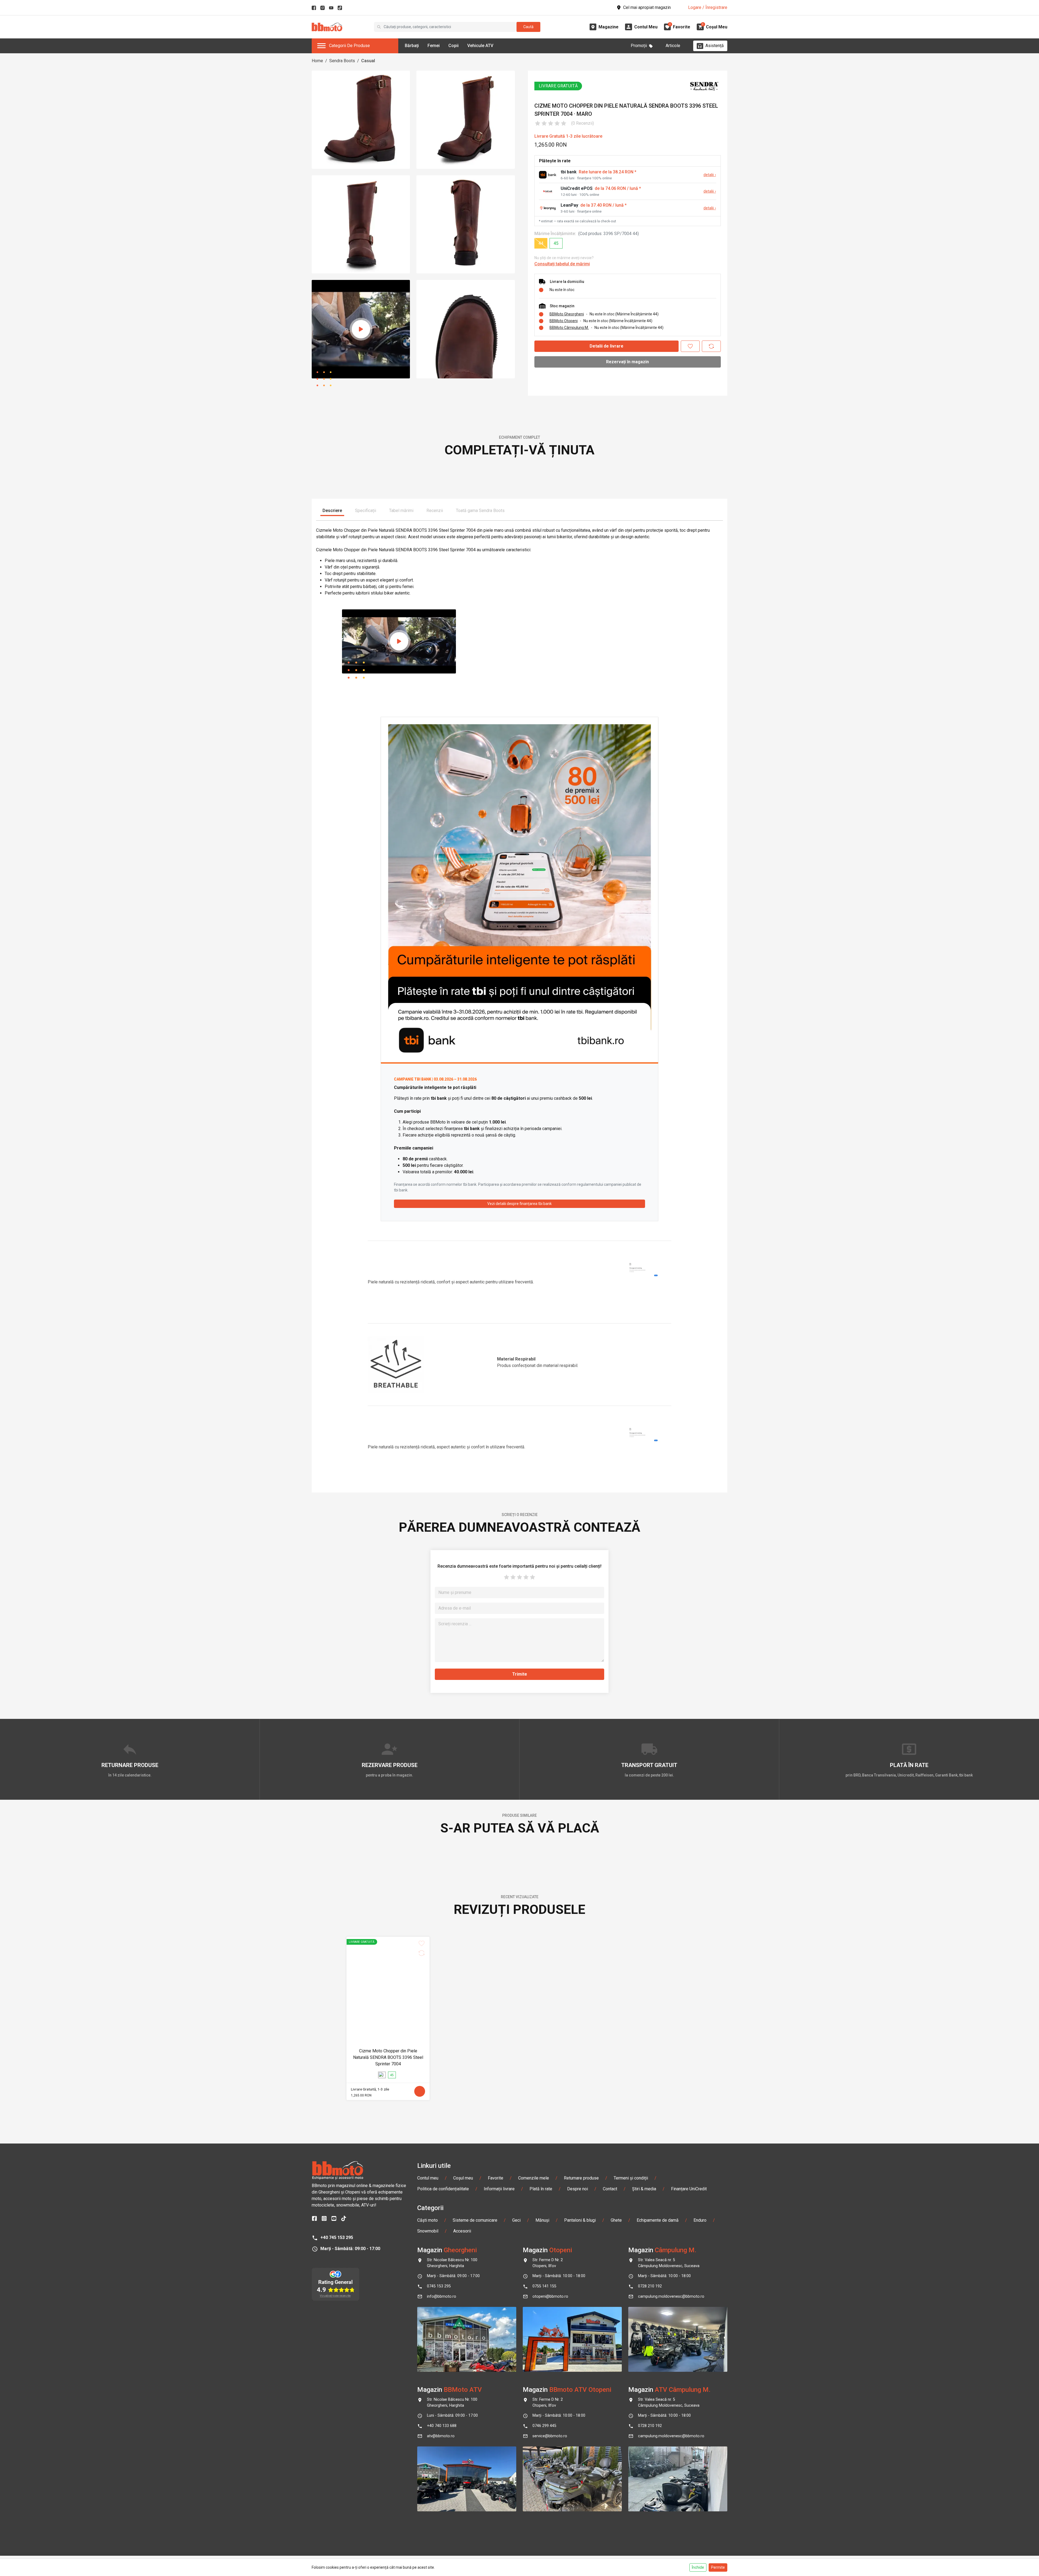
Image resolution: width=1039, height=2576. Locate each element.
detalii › (710, 175)
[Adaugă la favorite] (690, 346)
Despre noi (578, 2551)
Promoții (639, 46)
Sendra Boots (342, 61)
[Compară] (711, 346)
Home (317, 61)
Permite (718, 2567)
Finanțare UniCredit (689, 2551)
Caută (528, 27)
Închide (698, 2567)
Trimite (520, 1855)
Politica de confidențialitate (443, 2551)
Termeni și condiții (631, 2540)
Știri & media (644, 2551)
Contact (610, 2551)
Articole (673, 46)
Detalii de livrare (606, 346)
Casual (368, 61)
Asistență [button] (715, 46)
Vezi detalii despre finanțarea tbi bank (519, 1385)
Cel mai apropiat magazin (647, 7)
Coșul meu (463, 2540)
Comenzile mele (534, 2540)
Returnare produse (581, 2540)
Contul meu (428, 2540)
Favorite (496, 2540)
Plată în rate (541, 2551)
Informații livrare (499, 2551)
